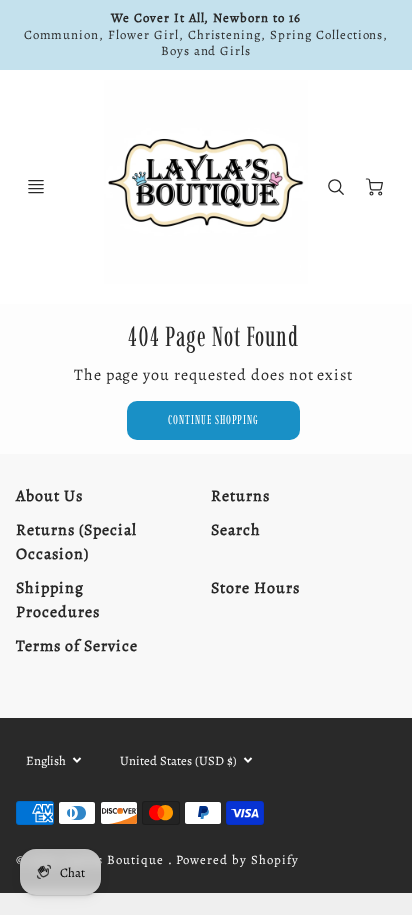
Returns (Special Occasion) (76, 542)
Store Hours (255, 588)
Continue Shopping (213, 419)
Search (236, 530)
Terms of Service (76, 646)
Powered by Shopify (237, 859)
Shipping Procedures (58, 600)
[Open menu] (36, 187)
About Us (49, 496)
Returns (240, 496)
